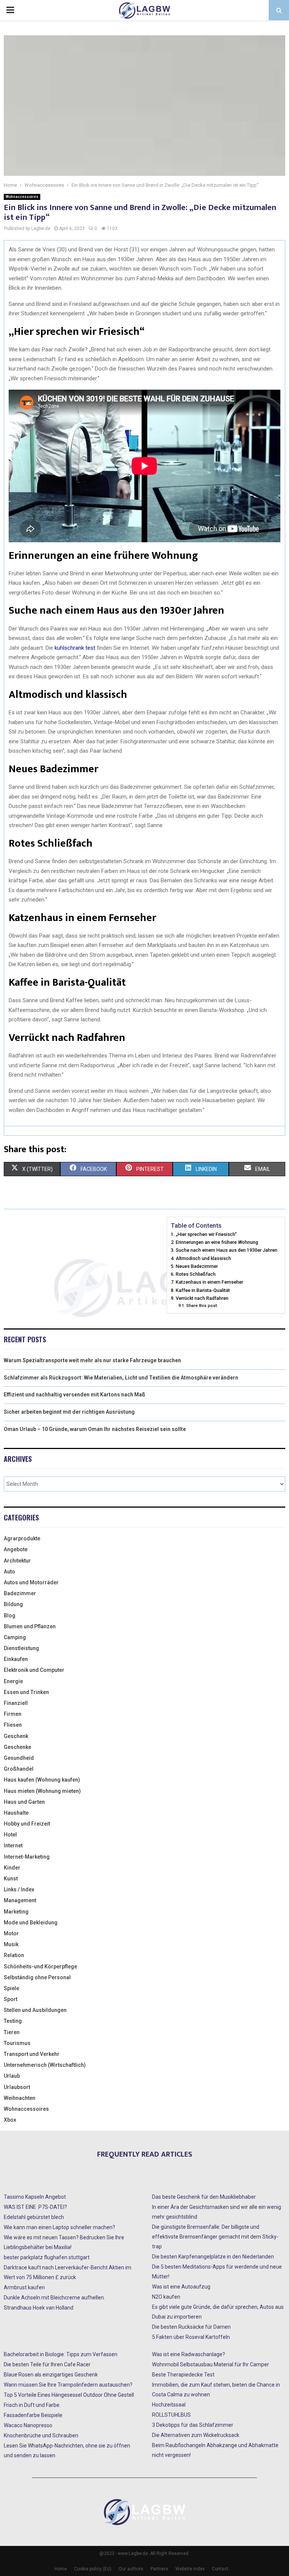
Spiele (11, 1988)
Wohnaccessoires (22, 197)
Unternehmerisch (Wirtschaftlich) (45, 2065)
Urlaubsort (17, 2087)
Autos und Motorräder (31, 1582)
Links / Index (19, 1889)
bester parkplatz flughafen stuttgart (47, 2257)
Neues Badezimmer (197, 1266)
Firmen (13, 1714)
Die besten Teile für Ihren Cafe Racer (47, 2364)
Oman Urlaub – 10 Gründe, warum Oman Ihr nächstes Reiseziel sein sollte (95, 1429)
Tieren (12, 2032)
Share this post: (202, 1305)
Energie (13, 1681)
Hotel (10, 1835)
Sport (11, 1999)
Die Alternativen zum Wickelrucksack (196, 2435)
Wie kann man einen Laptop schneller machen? (59, 2227)
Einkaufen (16, 1659)
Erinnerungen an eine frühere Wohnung (217, 1242)
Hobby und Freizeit (27, 1824)
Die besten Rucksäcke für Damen (191, 2327)
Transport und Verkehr (32, 2054)
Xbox (10, 2120)
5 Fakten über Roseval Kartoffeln (191, 2337)
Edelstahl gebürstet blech (34, 2217)
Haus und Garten (24, 1802)
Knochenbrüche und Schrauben (41, 2435)
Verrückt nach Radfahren (202, 1298)
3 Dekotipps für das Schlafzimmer (193, 2425)
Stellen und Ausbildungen (35, 2010)
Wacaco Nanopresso (28, 2425)
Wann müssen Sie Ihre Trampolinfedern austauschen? (68, 2385)
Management (20, 1900)
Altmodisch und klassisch (203, 1258)
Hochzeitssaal (169, 2405)
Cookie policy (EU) (93, 2569)
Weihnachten (20, 2098)
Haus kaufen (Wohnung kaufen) (42, 1780)
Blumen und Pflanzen (30, 1626)
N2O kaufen (166, 2297)
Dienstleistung (21, 1648)
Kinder (12, 1868)
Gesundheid (19, 1758)
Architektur (17, 1561)
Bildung (13, 1604)
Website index (190, 2569)
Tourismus (17, 2043)
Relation (14, 1955)
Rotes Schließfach (196, 1274)
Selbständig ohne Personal (37, 1977)
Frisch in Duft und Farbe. (32, 2405)
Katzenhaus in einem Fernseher (209, 1282)
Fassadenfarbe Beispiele (33, 2415)
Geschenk (16, 1736)
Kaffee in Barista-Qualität (203, 1290)
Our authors (131, 2569)
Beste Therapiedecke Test (183, 2375)
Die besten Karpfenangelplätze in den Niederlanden (213, 2257)
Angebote (16, 1549)
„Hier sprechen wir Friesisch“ (206, 1234)
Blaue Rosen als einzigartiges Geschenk (51, 2375)
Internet (13, 1845)
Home (61, 2569)
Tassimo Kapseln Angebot (35, 2197)
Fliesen (13, 1725)
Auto (9, 1572)
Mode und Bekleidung (31, 1923)
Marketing (16, 1912)
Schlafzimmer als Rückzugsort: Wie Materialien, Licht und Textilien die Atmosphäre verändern (121, 1378)
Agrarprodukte (22, 1538)
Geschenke (17, 1747)
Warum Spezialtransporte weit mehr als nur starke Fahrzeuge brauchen (92, 1360)
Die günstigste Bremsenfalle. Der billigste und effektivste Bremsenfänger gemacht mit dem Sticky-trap (215, 2237)
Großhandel (19, 1769)
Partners (159, 2569)
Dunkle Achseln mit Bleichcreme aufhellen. (54, 2298)
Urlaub (12, 2076)
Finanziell (16, 1703)
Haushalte (16, 1813)
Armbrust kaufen (24, 2287)
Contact (220, 2569)
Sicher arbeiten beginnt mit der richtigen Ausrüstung (69, 1412)
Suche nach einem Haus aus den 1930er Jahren (227, 1250)
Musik (11, 1944)
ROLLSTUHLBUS (171, 2415)
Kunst (11, 1879)
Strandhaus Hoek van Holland (39, 2308)
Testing (13, 2021)
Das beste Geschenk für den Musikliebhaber (204, 2197)
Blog (10, 1615)
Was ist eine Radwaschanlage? (189, 2354)
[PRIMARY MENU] (10, 10)
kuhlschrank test (74, 648)
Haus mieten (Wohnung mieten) (42, 1791)
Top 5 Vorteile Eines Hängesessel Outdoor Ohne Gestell (69, 2395)
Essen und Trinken (26, 1692)
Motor (11, 1933)
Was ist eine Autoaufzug (181, 2287)
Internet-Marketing (27, 1857)
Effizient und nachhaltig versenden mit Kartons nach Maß (75, 1395)
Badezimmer (20, 1593)
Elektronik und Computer (34, 1670)
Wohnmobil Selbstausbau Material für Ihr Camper (211, 2364)
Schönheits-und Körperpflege (40, 1966)
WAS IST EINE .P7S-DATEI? (35, 2207)
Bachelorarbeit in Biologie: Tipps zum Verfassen (61, 2354)
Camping (15, 1637)
